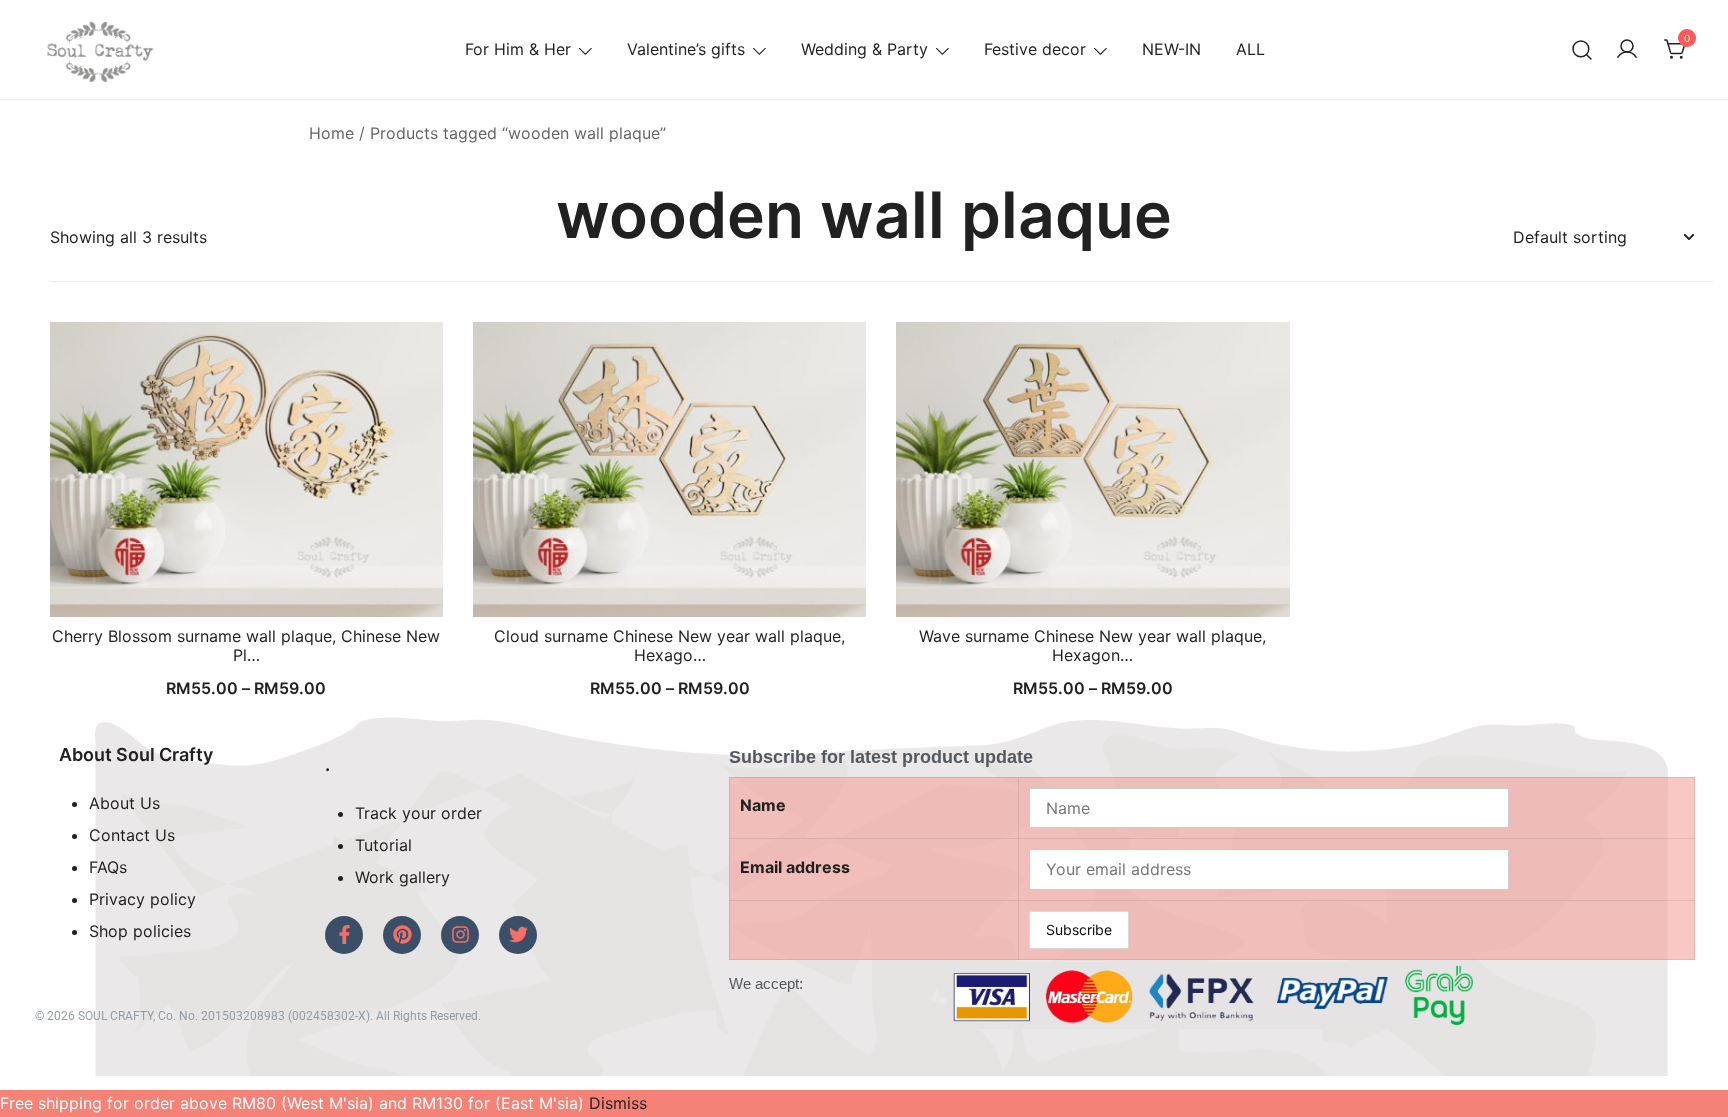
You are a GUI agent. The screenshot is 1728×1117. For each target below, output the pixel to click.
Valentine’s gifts (686, 49)
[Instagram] (460, 935)
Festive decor (1035, 49)
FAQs (108, 867)
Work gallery (402, 877)
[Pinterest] (402, 935)
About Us (124, 803)
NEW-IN (1171, 49)
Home (331, 133)
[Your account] (1627, 50)
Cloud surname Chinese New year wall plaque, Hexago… (669, 645)
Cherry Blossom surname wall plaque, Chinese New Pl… (246, 645)
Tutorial (383, 845)
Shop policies (140, 931)
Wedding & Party (864, 49)
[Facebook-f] (344, 935)
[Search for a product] (1582, 49)
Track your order (418, 813)
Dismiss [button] (618, 1103)
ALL (1250, 49)
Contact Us (132, 835)
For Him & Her (518, 49)
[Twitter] (518, 935)
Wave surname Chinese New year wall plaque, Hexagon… (1092, 645)
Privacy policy (142, 899)
